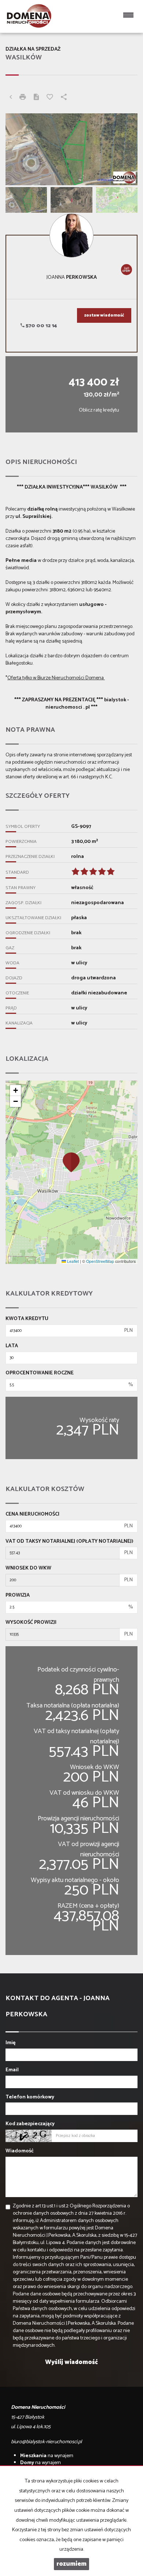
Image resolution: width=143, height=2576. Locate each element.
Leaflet (72, 1261)
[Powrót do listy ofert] (11, 98)
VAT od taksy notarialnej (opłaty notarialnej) (69, 1542)
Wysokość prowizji (31, 1623)
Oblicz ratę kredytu (99, 410)
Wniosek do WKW (28, 1568)
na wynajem (47, 2456)
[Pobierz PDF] (36, 98)
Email (12, 2070)
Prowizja (18, 1596)
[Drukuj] (23, 98)
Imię (10, 2043)
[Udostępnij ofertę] (64, 98)
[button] (71, 1162)
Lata (12, 1346)
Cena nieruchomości (32, 1514)
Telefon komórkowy (30, 2097)
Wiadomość (20, 2151)
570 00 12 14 (41, 326)
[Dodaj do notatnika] (50, 98)
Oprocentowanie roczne (40, 1373)
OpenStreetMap (100, 1261)
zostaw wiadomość (104, 315)
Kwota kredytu (27, 1319)
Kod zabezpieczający (30, 2124)
